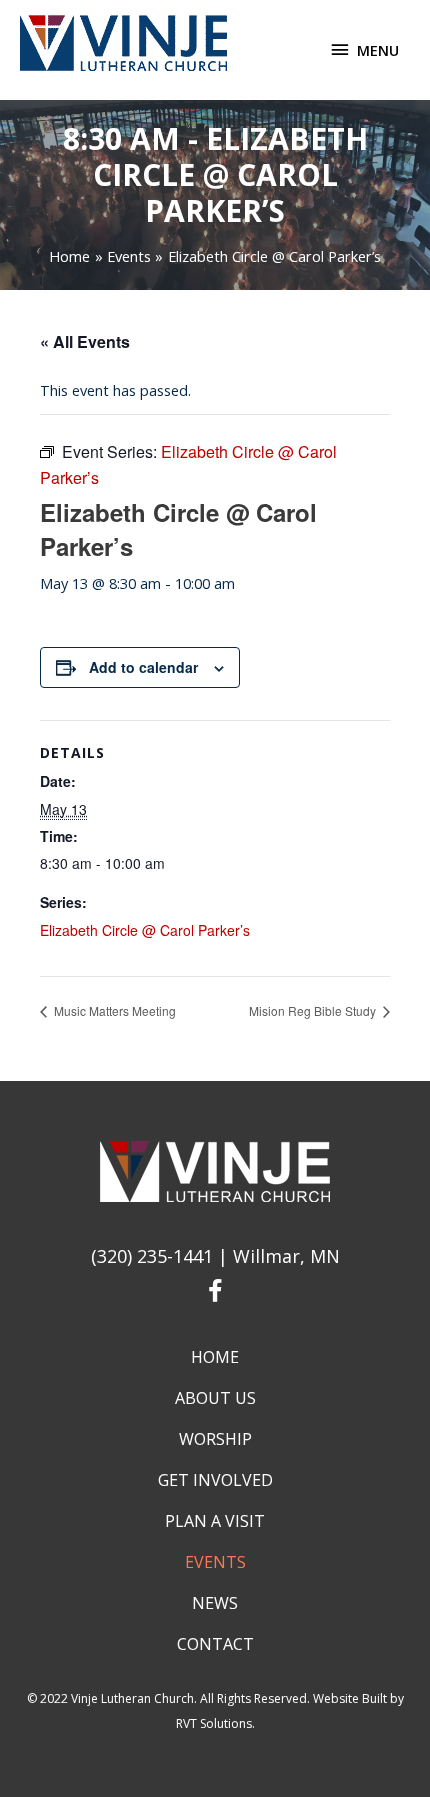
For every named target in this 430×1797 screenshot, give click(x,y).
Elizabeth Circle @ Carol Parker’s (145, 930)
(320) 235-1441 (152, 1256)
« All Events (85, 341)
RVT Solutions (214, 1723)
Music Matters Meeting (113, 1010)
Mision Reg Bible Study (314, 1010)
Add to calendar (143, 667)
